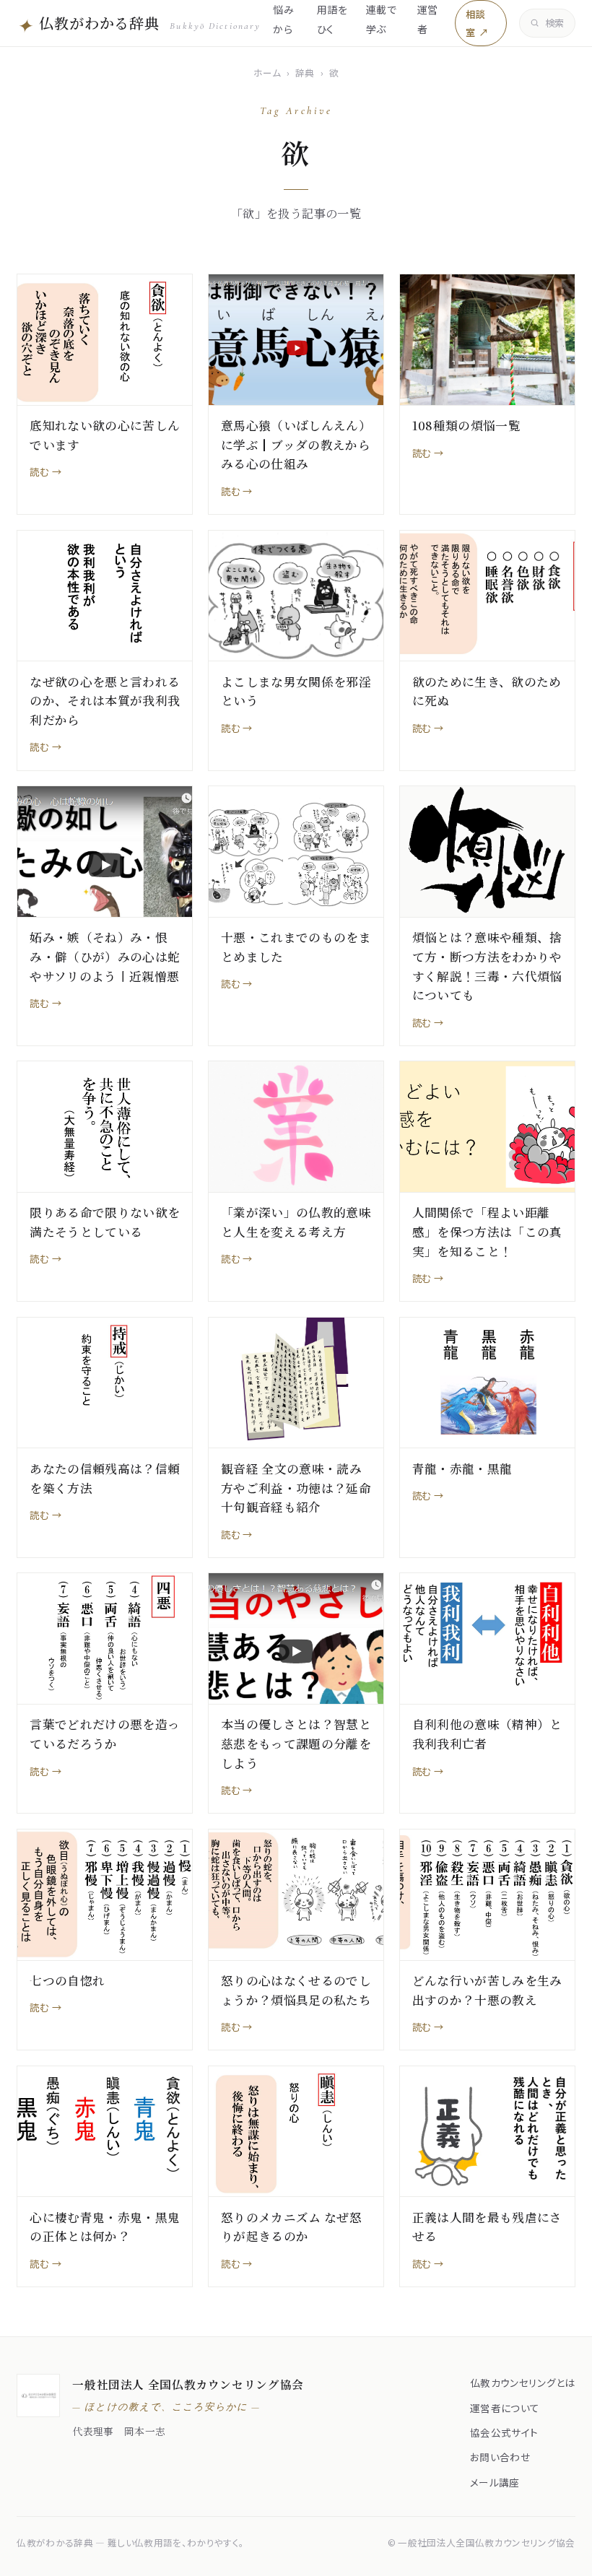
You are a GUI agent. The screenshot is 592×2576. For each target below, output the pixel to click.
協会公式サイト (504, 2432)
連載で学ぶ (381, 19)
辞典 (305, 73)
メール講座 (495, 2482)
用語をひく (332, 19)
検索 (555, 23)
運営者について (505, 2408)
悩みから (283, 19)
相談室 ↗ (477, 23)
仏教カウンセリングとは (523, 2383)
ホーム (267, 73)
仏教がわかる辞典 (139, 25)
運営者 (428, 19)
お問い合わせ (500, 2457)
